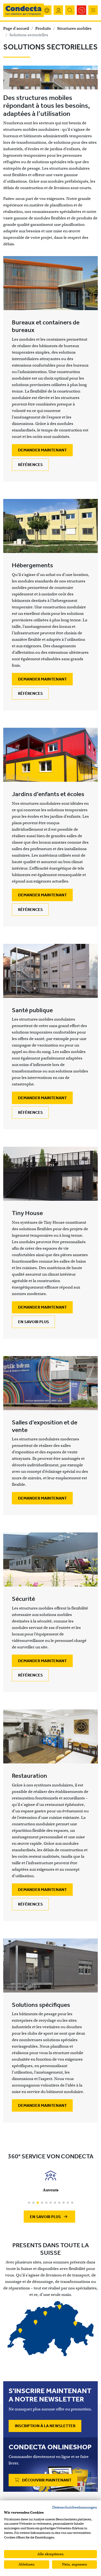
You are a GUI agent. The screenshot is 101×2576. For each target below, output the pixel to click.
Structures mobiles (74, 28)
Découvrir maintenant (46, 2480)
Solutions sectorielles (29, 35)
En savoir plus (34, 1322)
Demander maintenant (42, 450)
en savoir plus (46, 2217)
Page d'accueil (16, 28)
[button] (29, 2203)
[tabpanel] (50, 2329)
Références (30, 465)
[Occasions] (81, 10)
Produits (43, 28)
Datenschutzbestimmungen (75, 2507)
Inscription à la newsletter (45, 2426)
